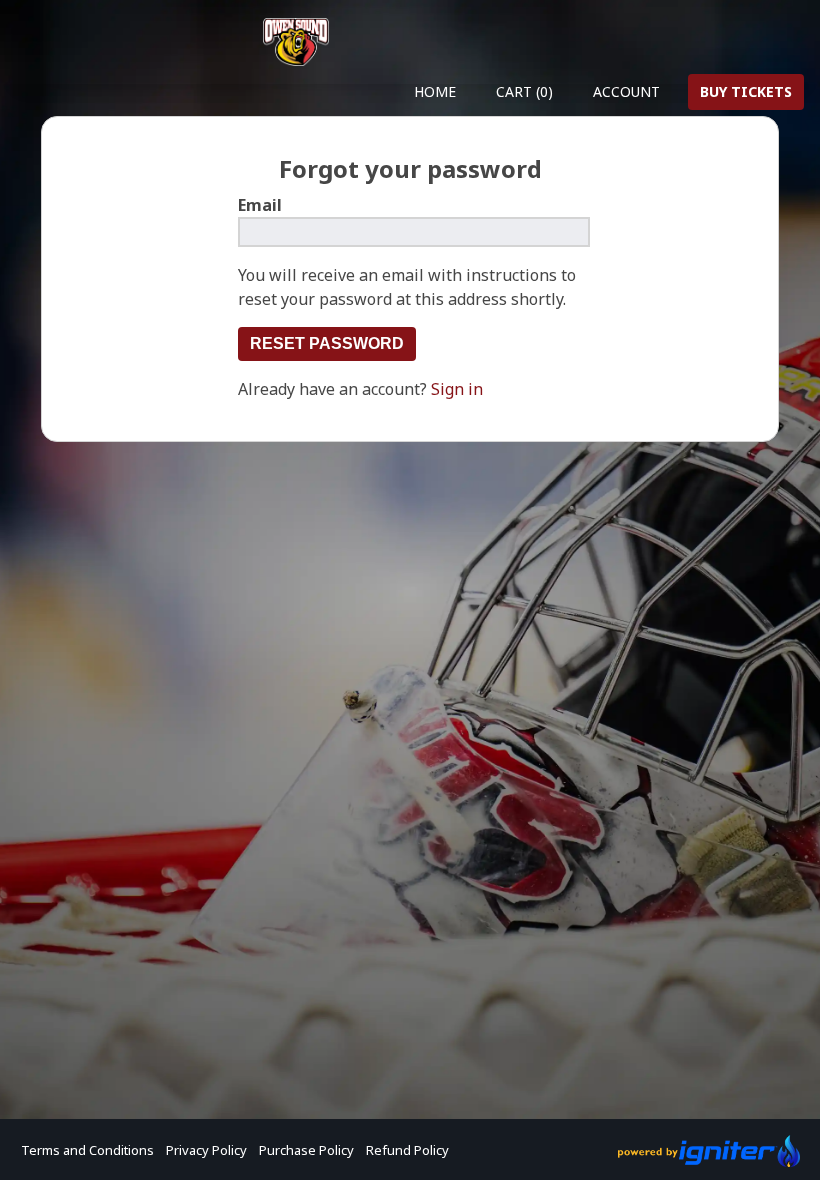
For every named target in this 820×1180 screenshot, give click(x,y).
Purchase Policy (306, 1150)
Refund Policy (407, 1150)
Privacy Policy (206, 1150)
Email (260, 205)
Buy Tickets (746, 91)
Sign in (457, 389)
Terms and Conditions (87, 1150)
